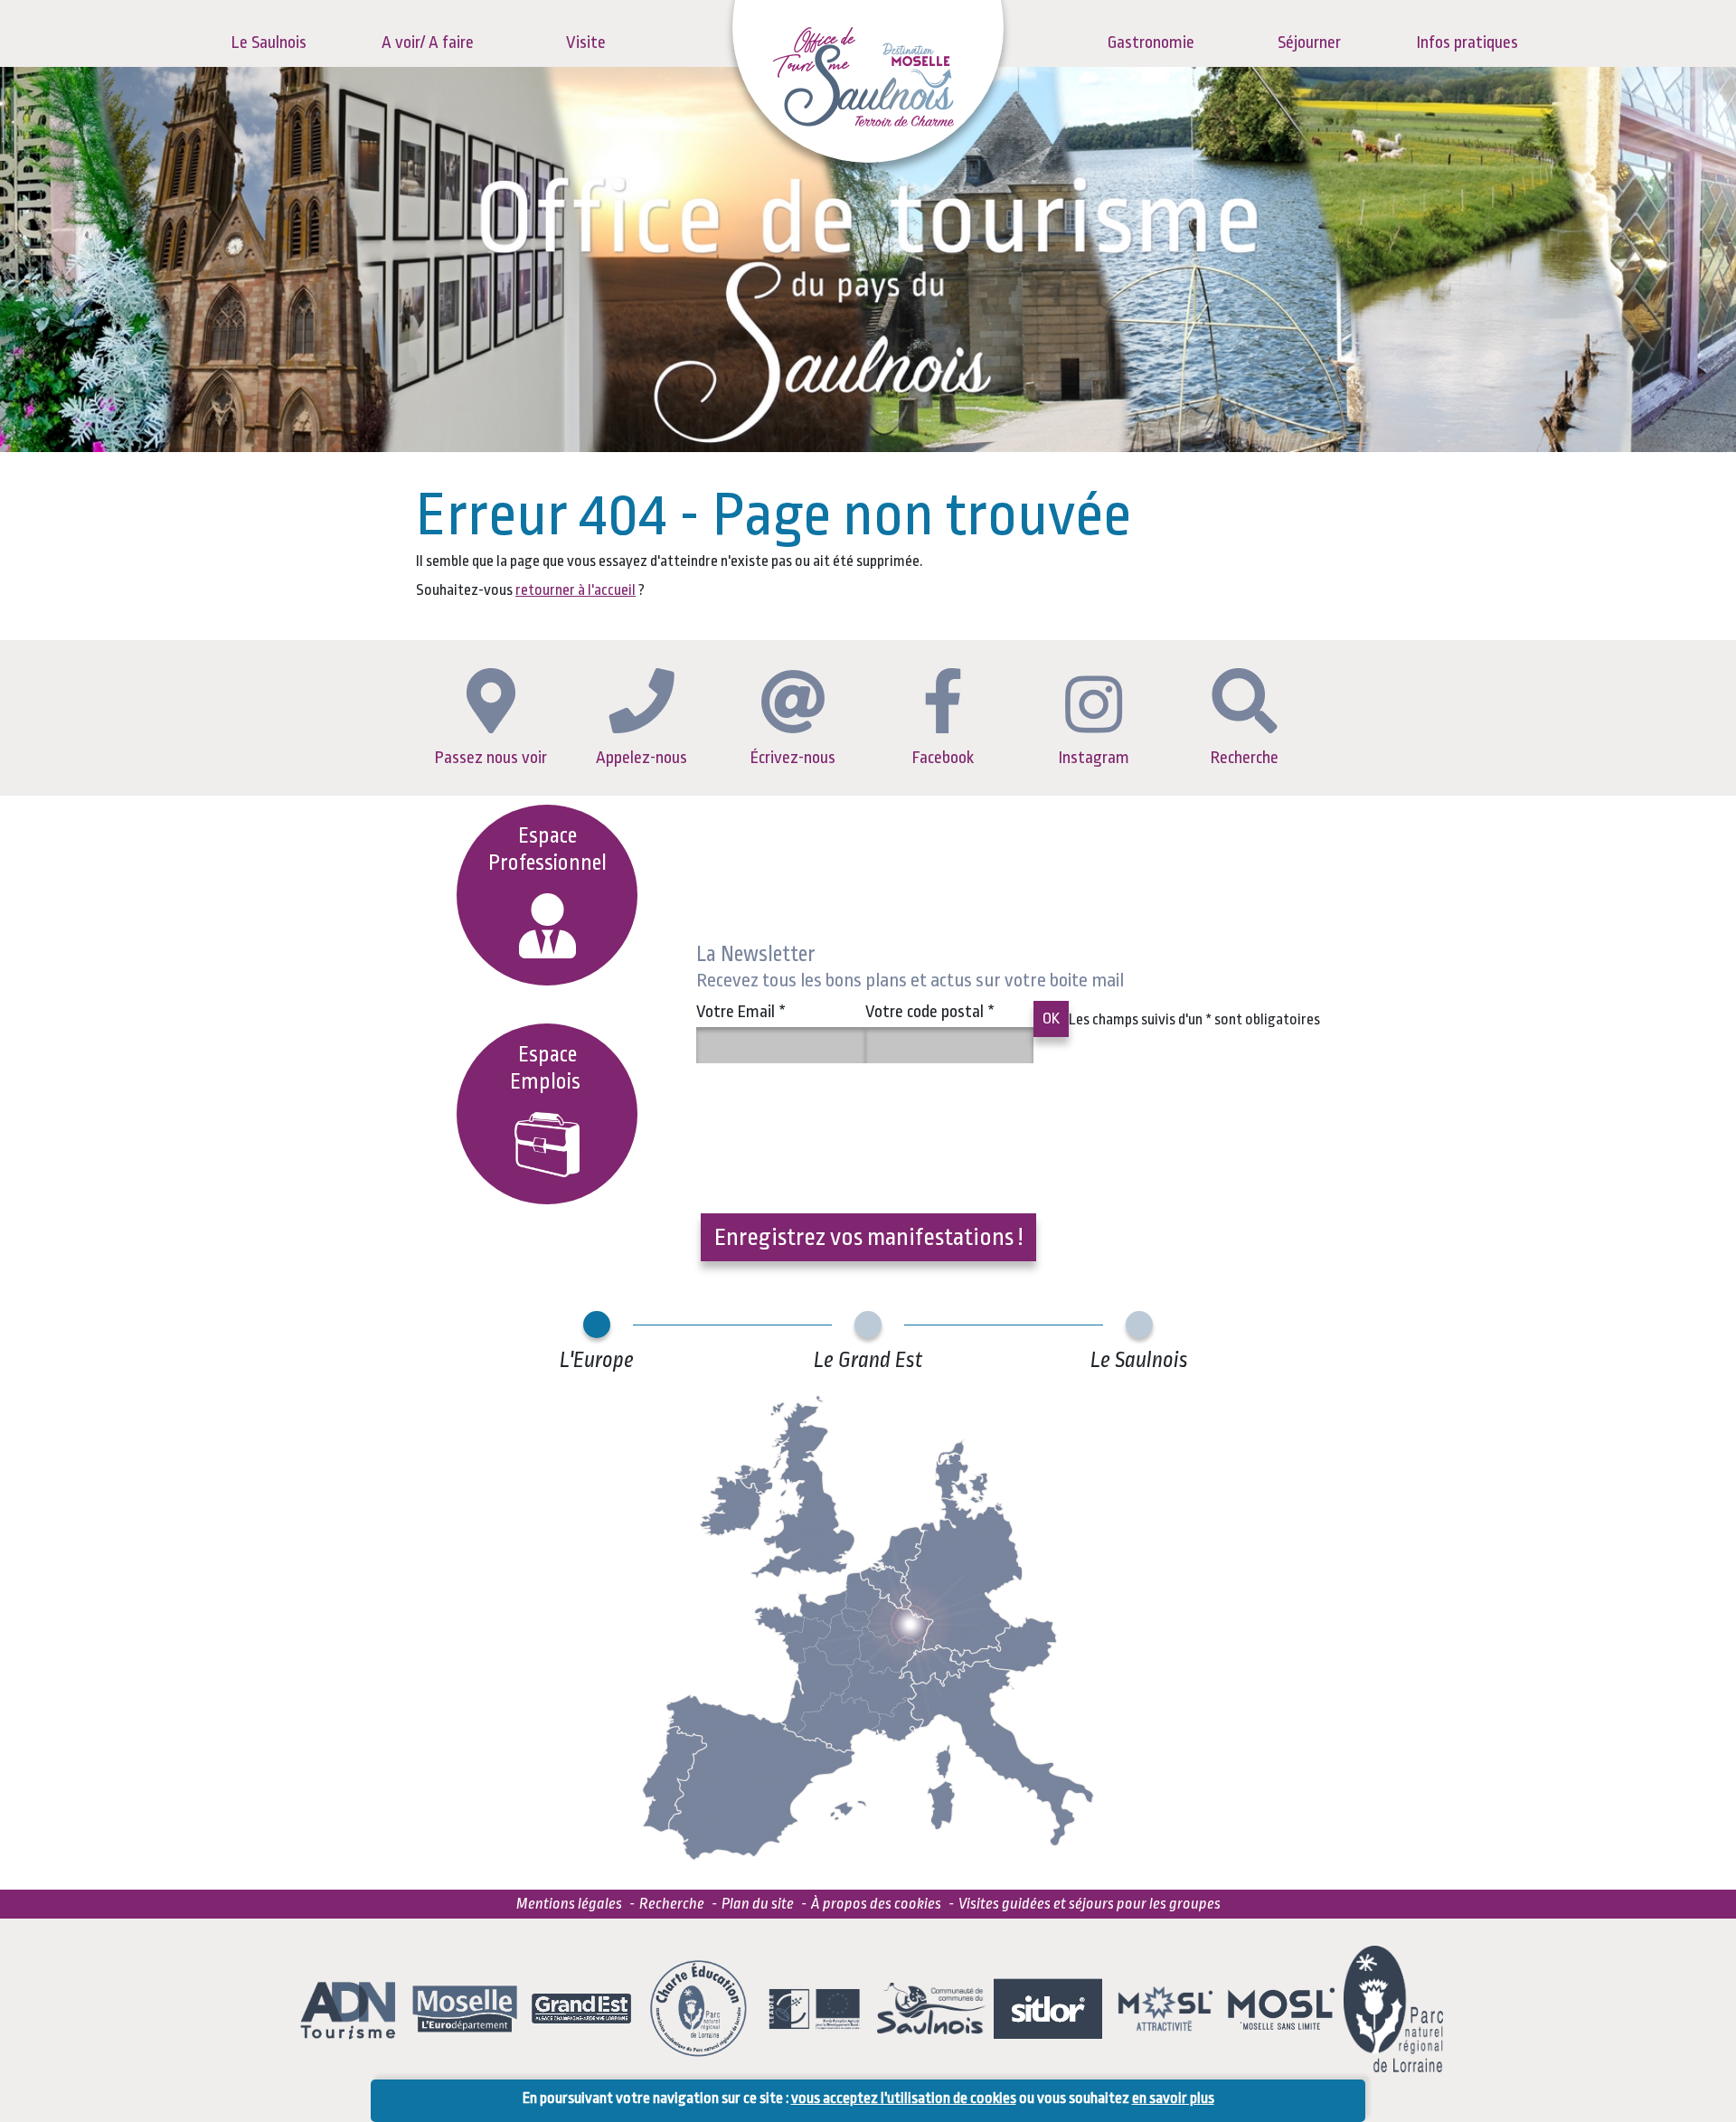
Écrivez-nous (793, 758)
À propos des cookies (876, 1904)
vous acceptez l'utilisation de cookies (904, 2098)
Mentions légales (569, 1904)
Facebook (943, 758)
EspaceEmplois (547, 1068)
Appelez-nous (642, 758)
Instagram (1094, 758)
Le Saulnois (269, 42)
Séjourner (1309, 42)
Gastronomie (1151, 42)
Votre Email (741, 1012)
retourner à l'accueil (576, 590)
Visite (586, 42)
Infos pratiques (1467, 42)
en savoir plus (1173, 2098)
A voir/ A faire (428, 42)
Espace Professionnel (547, 849)
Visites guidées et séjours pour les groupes (1090, 1904)
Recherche (1245, 758)
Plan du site (758, 1904)
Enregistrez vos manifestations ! (868, 1237)
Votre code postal (930, 1012)
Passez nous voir (491, 758)
